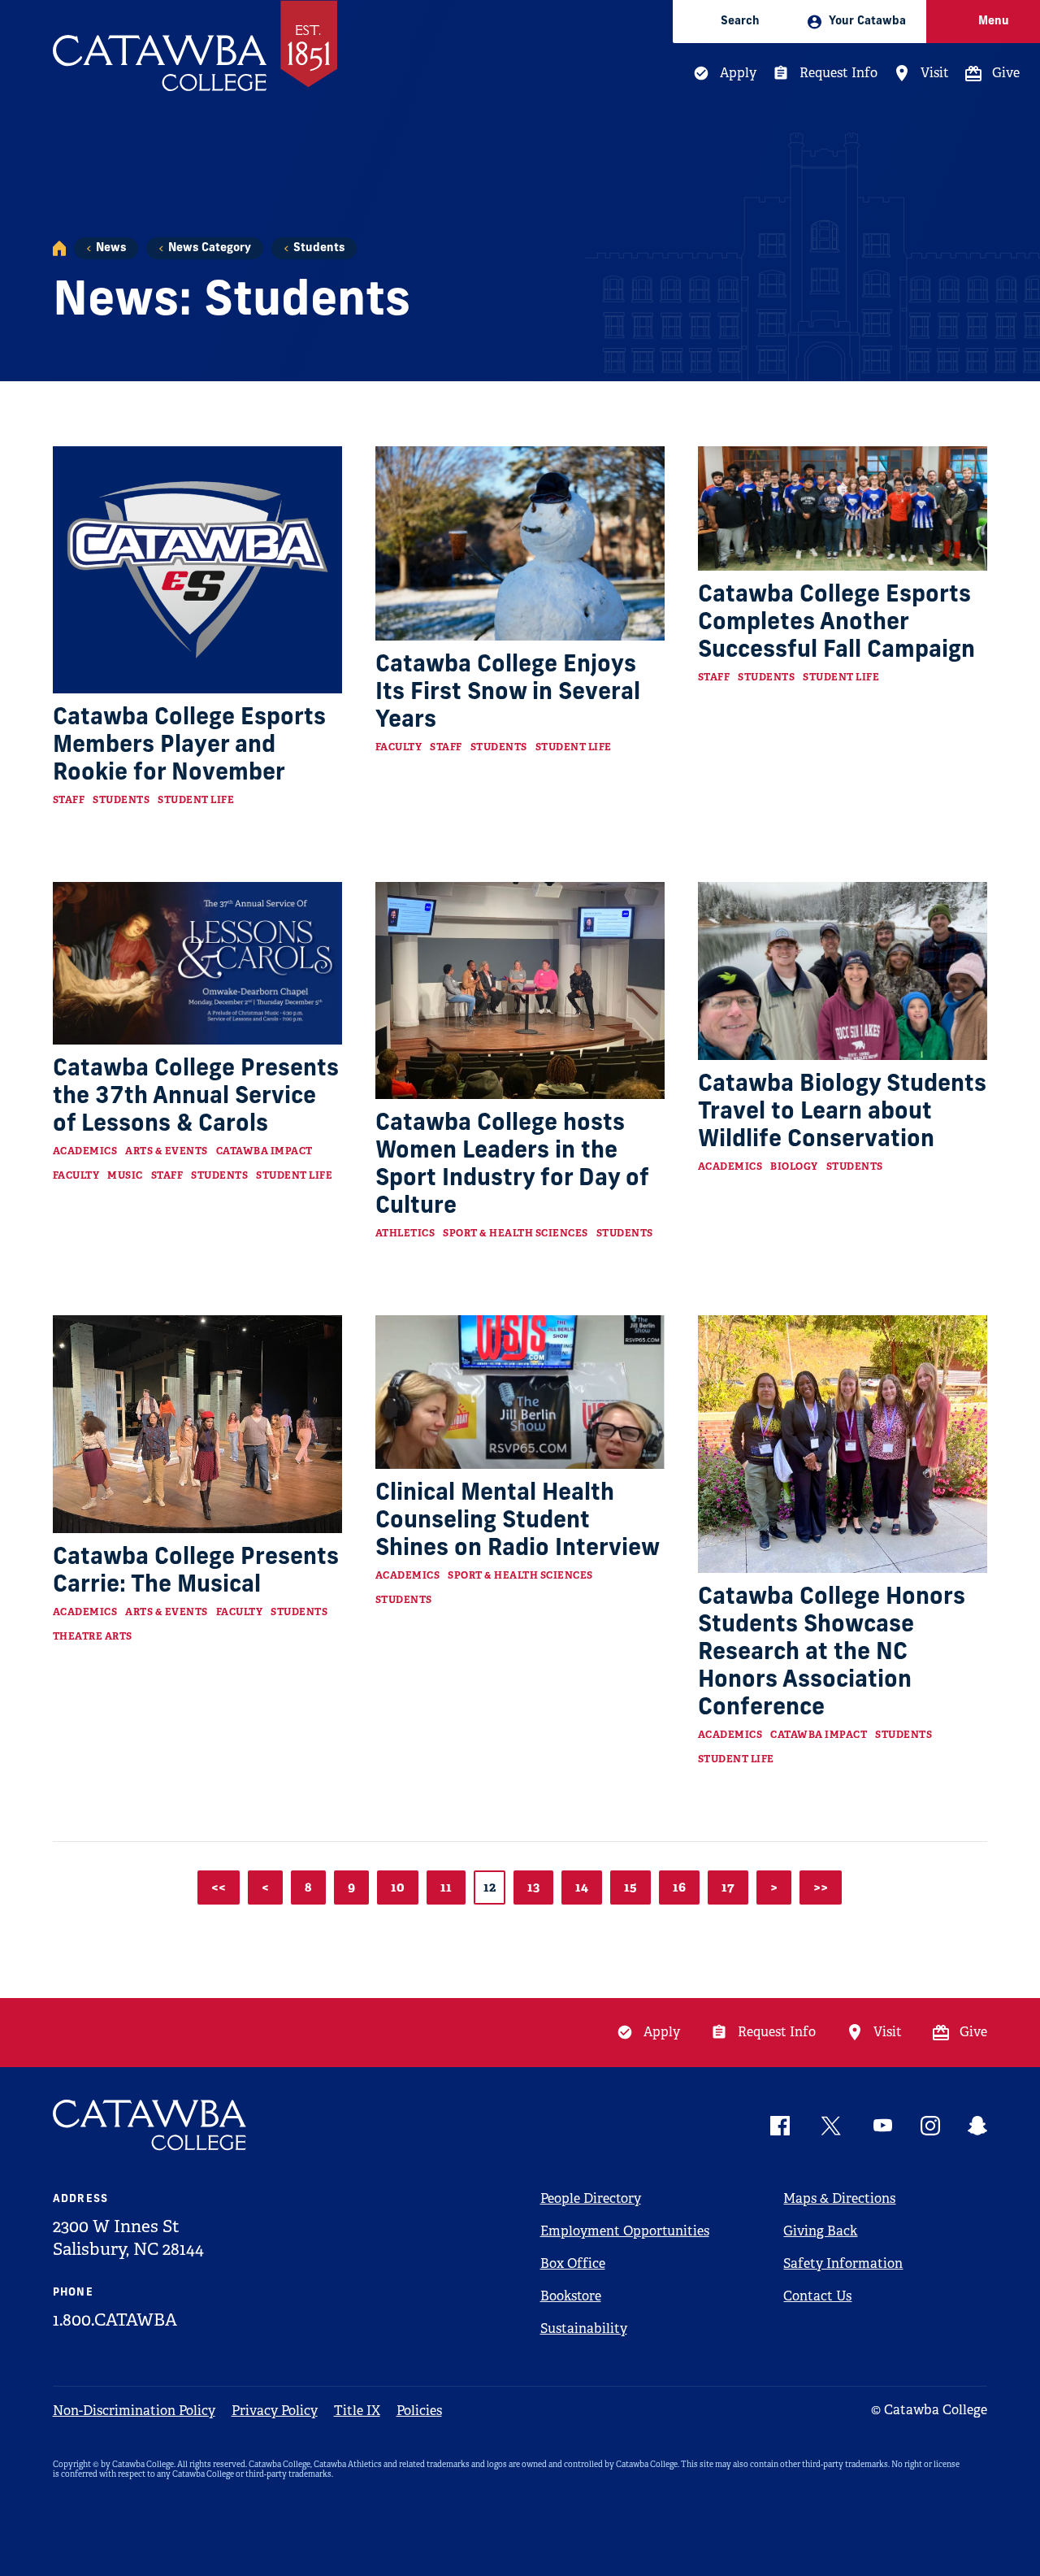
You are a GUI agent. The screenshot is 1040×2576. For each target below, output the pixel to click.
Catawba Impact (264, 1151)
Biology (794, 1166)
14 (582, 1887)
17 (728, 1887)
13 (533, 1887)
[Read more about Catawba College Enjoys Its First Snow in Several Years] (520, 543)
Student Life (196, 800)
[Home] (59, 248)
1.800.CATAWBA (115, 2320)
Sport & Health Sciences (516, 1233)
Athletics (405, 1233)
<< (219, 1887)
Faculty (399, 747)
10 (398, 1887)
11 (446, 1887)
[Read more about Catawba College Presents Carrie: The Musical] (198, 1424)
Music (125, 1175)
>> (821, 1887)
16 (679, 1887)
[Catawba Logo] (150, 2125)
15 (630, 1887)
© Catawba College (929, 2410)
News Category (210, 248)
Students (319, 248)
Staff (69, 800)
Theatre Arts (93, 1636)
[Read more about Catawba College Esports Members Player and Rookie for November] (198, 569)
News (111, 248)
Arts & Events (167, 1151)
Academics (85, 1151)
